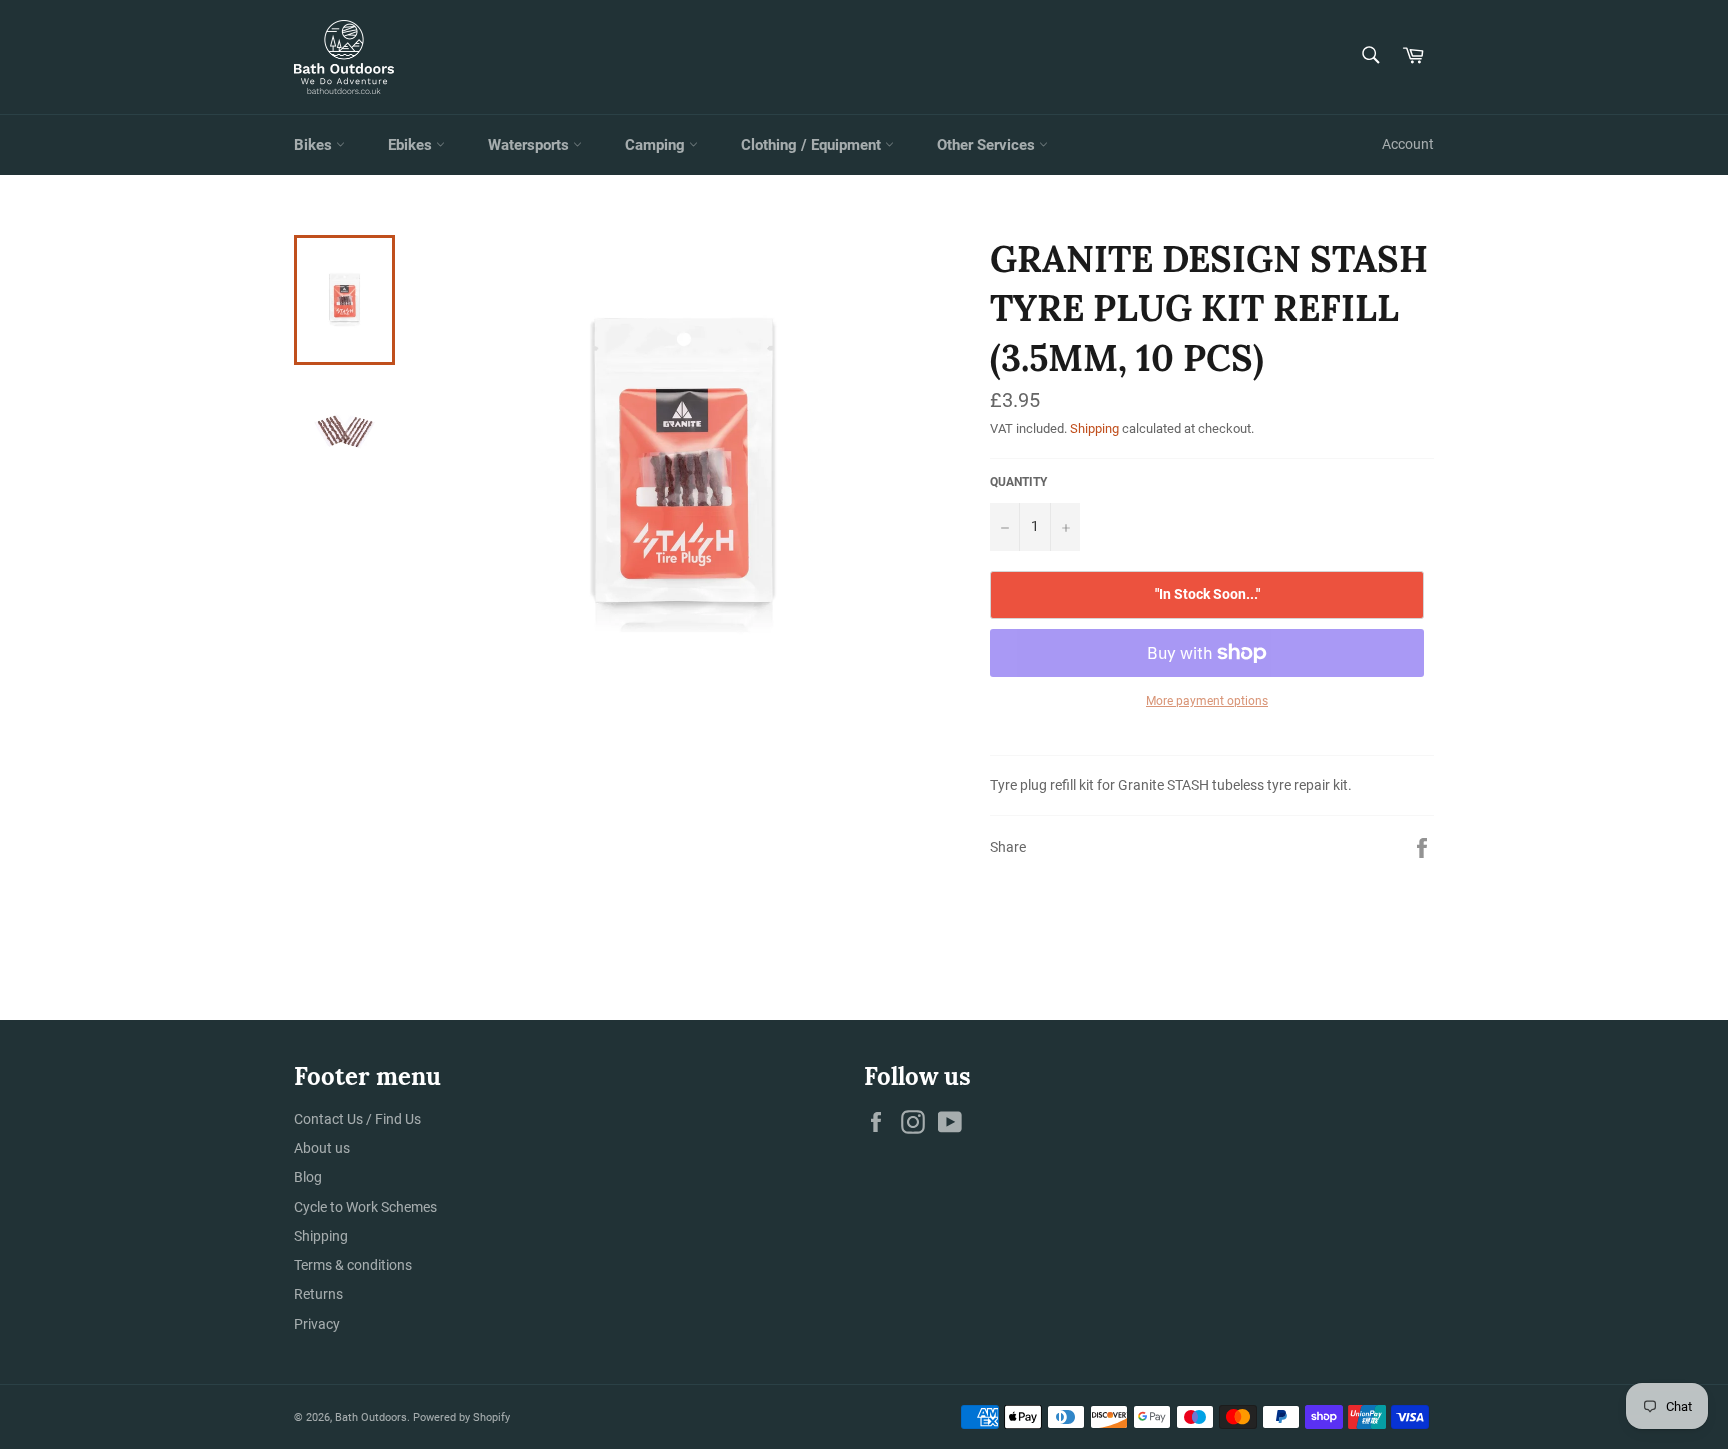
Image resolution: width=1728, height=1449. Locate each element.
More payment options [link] (1207, 701)
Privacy (317, 1324)
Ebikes (412, 145)
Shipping (1094, 428)
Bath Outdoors (371, 1417)
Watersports (530, 145)
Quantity (1018, 482)
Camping (657, 145)
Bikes (315, 145)
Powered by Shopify (461, 1417)
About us (322, 1148)
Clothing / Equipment (813, 145)
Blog (308, 1177)
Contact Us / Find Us (357, 1119)
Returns (318, 1294)
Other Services (988, 145)
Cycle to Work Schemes (365, 1207)
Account (1408, 144)
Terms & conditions (353, 1265)
